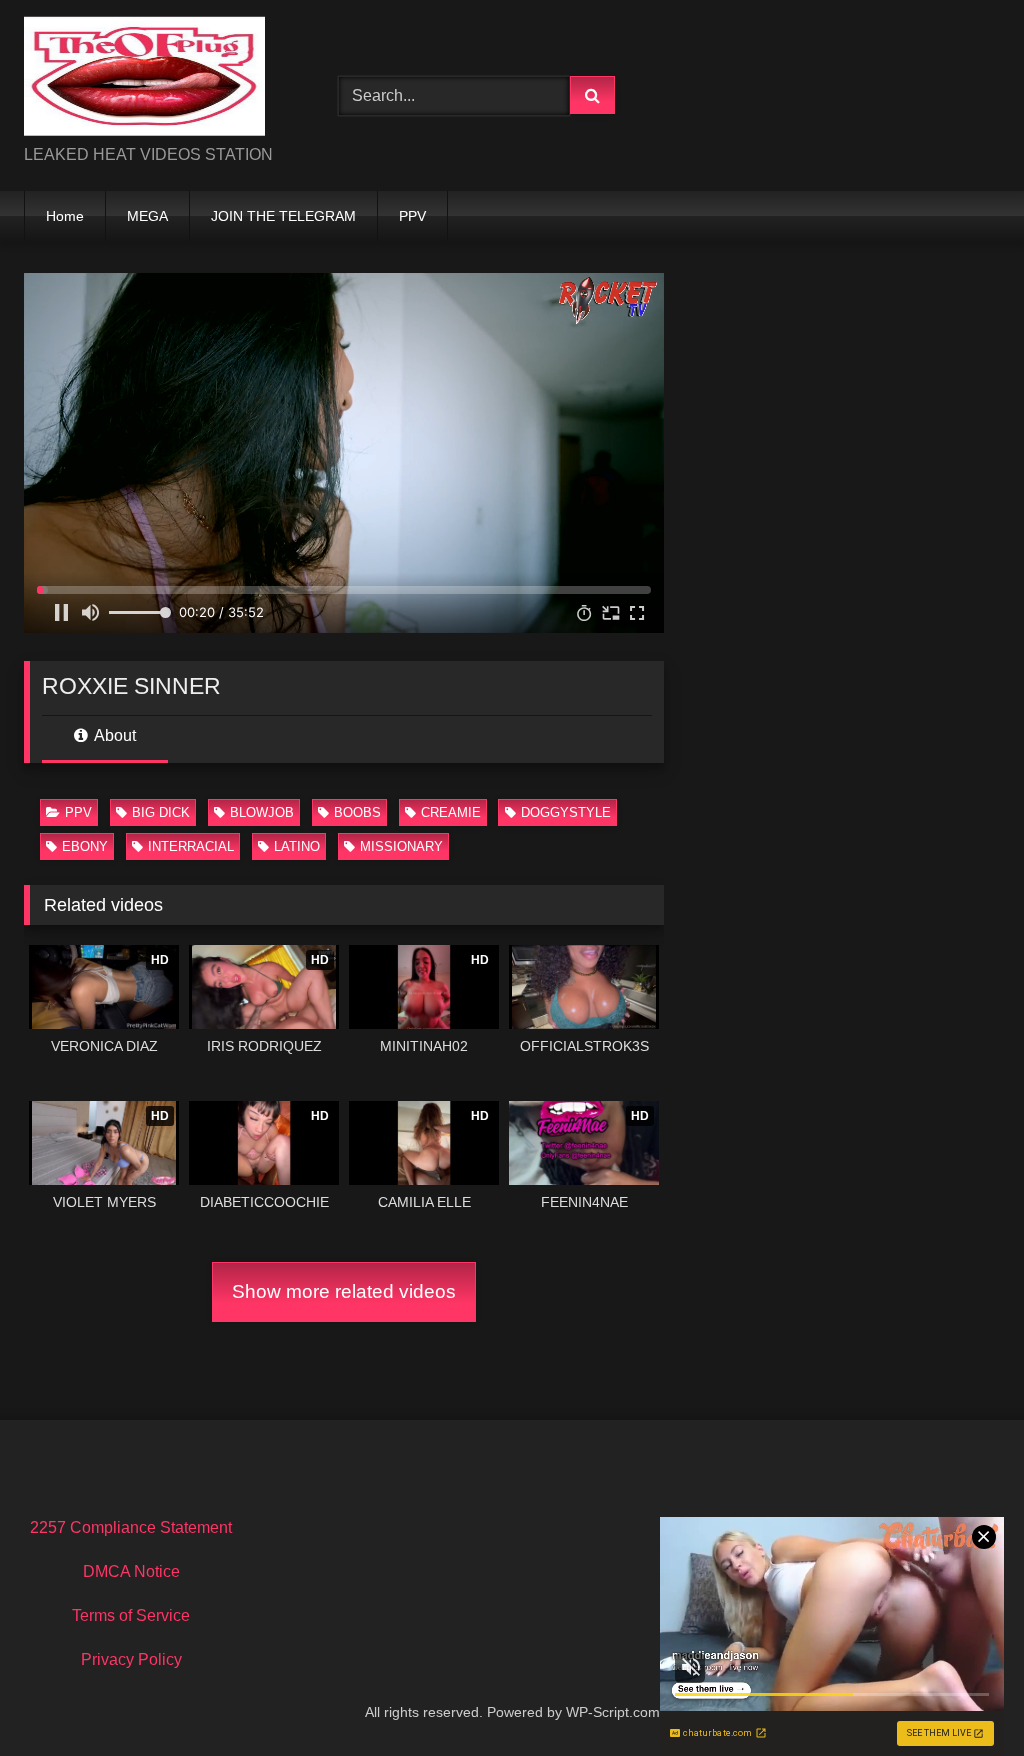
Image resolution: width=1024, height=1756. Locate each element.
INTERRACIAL (191, 846)
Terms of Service (131, 1615)
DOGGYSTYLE (566, 812)
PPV (412, 216)
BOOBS (357, 812)
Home (65, 216)
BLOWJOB (262, 812)
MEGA (147, 216)
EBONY (85, 846)
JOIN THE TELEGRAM (283, 216)
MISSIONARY (401, 846)
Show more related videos (344, 1291)
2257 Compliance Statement (131, 1527)
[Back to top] (962, 1696)
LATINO (297, 846)
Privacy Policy (131, 1659)
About (113, 735)
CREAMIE (451, 812)
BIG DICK (161, 812)
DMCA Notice (131, 1571)
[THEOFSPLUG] (158, 79)
